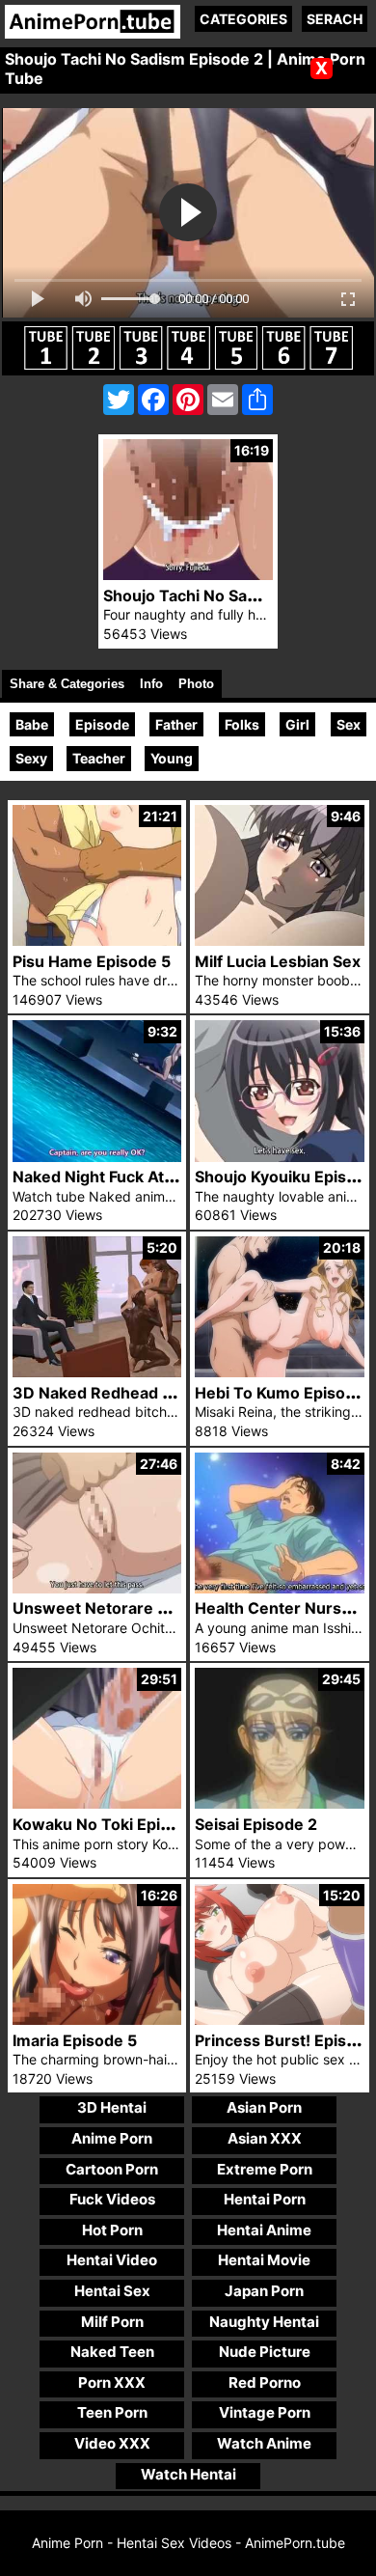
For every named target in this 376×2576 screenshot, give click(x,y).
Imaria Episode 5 (75, 2040)
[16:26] (97, 2020)
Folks (242, 724)
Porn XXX (112, 2382)
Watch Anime (264, 2443)
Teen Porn (112, 2412)
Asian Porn (264, 2107)
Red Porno (265, 2382)
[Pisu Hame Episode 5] (97, 941)
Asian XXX (265, 2138)
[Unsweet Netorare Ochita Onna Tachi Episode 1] (97, 1588)
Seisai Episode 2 (256, 1824)
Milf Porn (112, 2322)
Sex (349, 724)
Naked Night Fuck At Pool (107, 1177)
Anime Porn (112, 2138)
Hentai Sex (112, 2291)
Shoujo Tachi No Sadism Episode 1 (231, 596)
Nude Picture (265, 2352)
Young (172, 758)
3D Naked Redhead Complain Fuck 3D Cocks (181, 1393)
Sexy (31, 758)
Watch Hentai (188, 2474)
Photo (196, 684)
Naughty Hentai (264, 2322)
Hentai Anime (264, 2230)
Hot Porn (112, 2230)
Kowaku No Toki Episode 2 (112, 1824)
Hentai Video (112, 2260)
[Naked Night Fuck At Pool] (97, 1157)
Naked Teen (112, 2352)
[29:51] (97, 1803)
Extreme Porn (265, 2169)
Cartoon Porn (112, 2169)
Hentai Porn (265, 2199)
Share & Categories (67, 684)
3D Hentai (112, 2107)
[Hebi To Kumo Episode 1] (280, 1372)
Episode (102, 724)
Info (151, 684)
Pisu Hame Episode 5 (92, 961)
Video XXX (112, 2443)
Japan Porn (264, 2291)
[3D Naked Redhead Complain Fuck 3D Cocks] (97, 1372)
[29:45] (280, 1803)
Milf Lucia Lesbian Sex (278, 961)
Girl (297, 724)
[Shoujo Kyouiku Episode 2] (280, 1157)
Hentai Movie (264, 2260)
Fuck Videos (112, 2199)
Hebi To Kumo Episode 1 (285, 1393)
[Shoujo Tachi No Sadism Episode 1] (188, 575)
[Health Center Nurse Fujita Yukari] (280, 1588)
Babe (32, 724)
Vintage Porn (265, 2412)
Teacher (99, 758)
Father (176, 724)
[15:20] (280, 2020)
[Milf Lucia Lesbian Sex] (280, 941)
